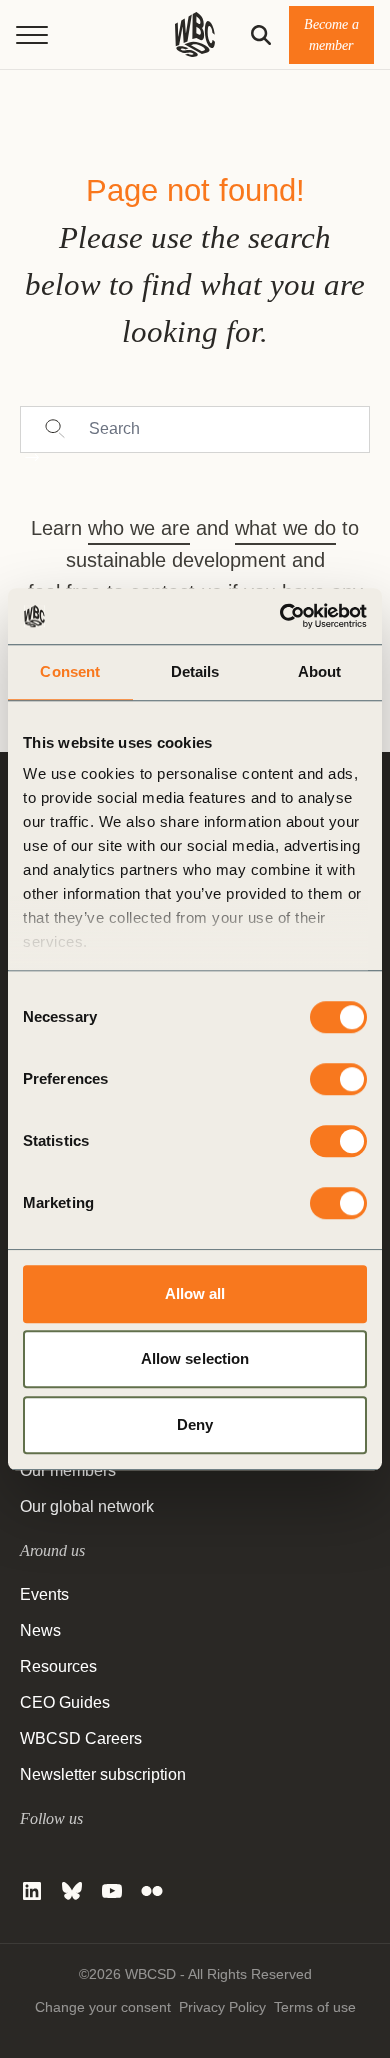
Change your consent (103, 2007)
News (40, 1630)
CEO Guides (65, 1702)
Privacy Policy (222, 2007)
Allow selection (195, 1358)
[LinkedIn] (32, 1891)
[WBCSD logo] (195, 34)
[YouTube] (112, 1891)
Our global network (87, 1506)
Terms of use (315, 2007)
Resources (58, 1666)
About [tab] (320, 671)
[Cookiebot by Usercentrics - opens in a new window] (280, 616)
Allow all (195, 1293)
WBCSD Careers (81, 1738)
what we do (285, 528)
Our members (68, 1470)
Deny (195, 1424)
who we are (139, 528)
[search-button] (261, 35)
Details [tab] (195, 671)
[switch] (338, 1079)
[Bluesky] (72, 1891)
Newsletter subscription (103, 1774)
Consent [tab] (70, 671)
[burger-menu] (32, 35)
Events (44, 1594)
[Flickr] (152, 1891)
